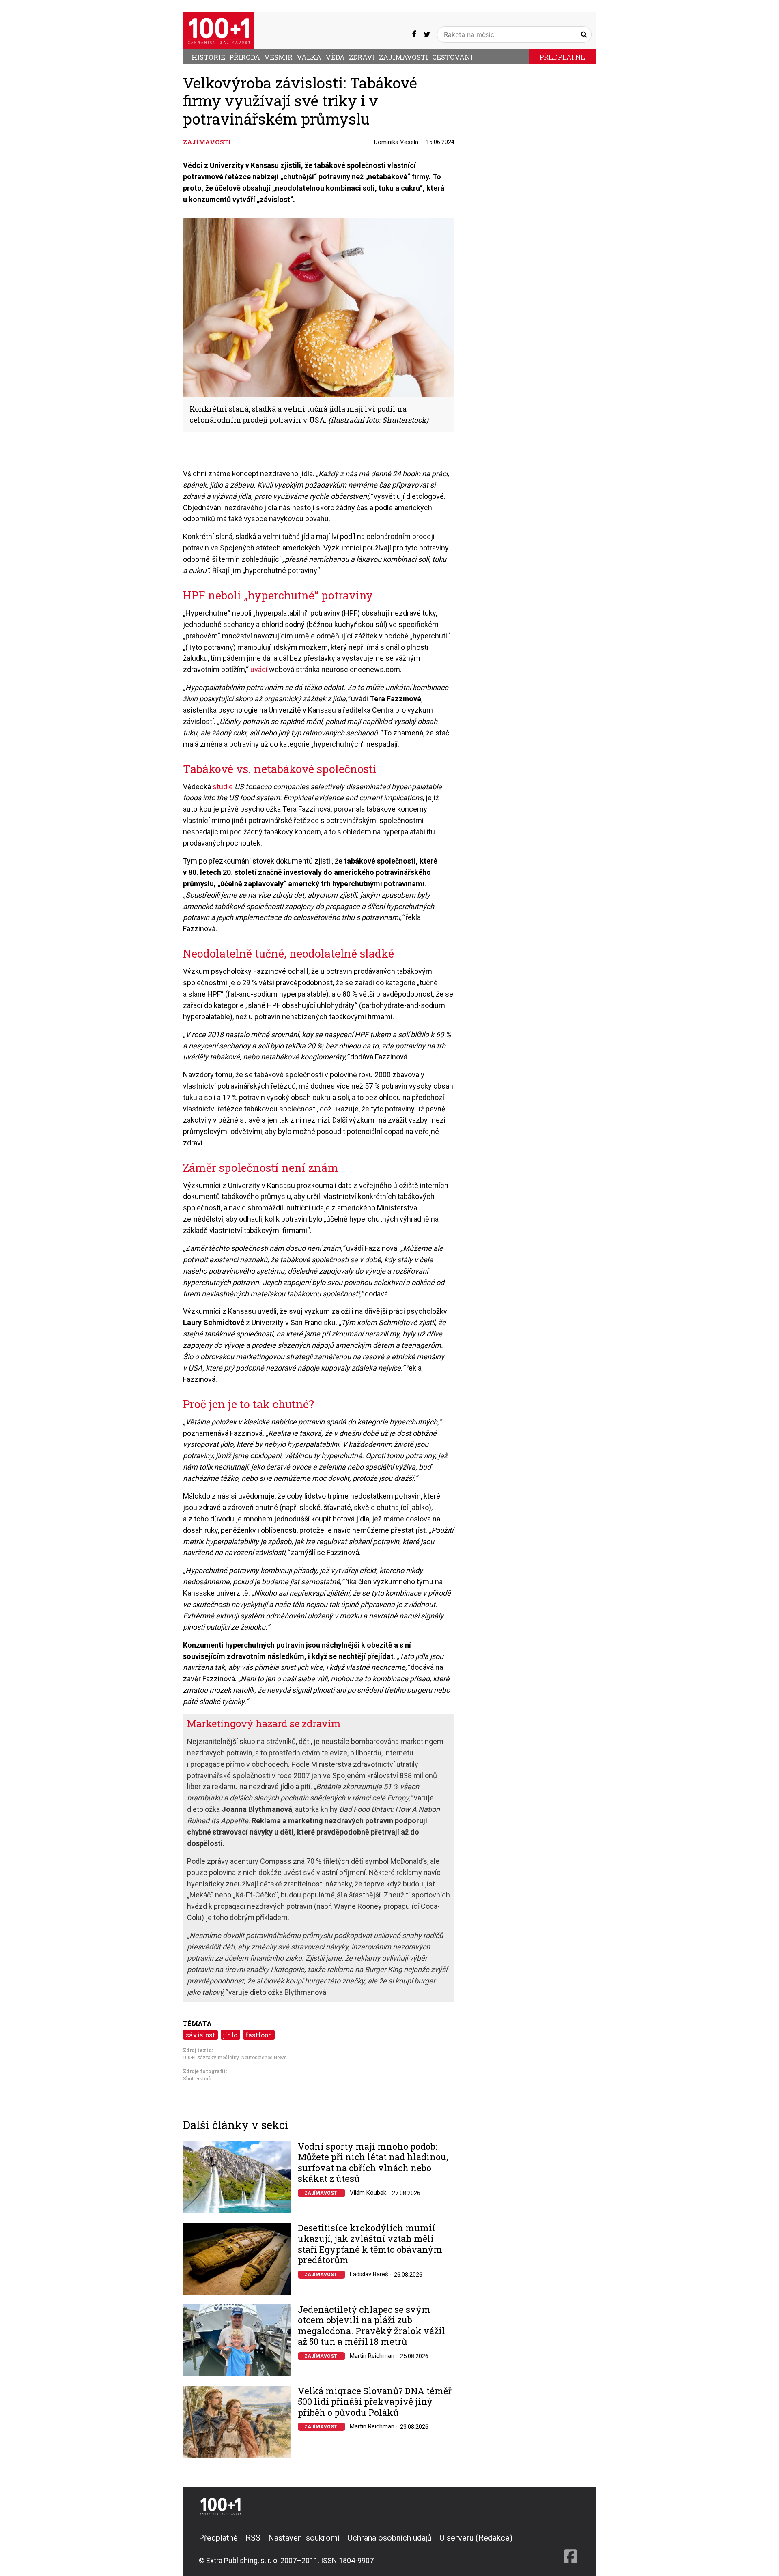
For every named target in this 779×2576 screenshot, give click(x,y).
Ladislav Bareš (369, 2274)
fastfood (259, 2035)
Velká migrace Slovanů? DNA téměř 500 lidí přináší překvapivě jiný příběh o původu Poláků (375, 2402)
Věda (335, 57)
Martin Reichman (372, 2356)
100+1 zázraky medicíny (211, 2057)
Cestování (452, 57)
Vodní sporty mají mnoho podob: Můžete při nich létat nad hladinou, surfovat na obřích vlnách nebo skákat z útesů (373, 2163)
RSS (253, 2538)
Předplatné (562, 57)
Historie (208, 57)
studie (223, 787)
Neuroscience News (264, 2057)
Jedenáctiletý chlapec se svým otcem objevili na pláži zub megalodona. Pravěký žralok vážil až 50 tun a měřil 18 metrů (371, 2326)
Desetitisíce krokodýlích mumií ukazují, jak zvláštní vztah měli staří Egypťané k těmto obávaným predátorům (370, 2244)
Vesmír (278, 57)
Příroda (245, 57)
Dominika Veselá (396, 142)
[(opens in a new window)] (414, 34)
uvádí (259, 669)
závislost (200, 2035)
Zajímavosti (403, 57)
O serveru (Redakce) (476, 2538)
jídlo (230, 2035)
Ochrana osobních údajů (389, 2538)
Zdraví (362, 57)
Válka (309, 57)
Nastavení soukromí (304, 2538)
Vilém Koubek (368, 2193)
